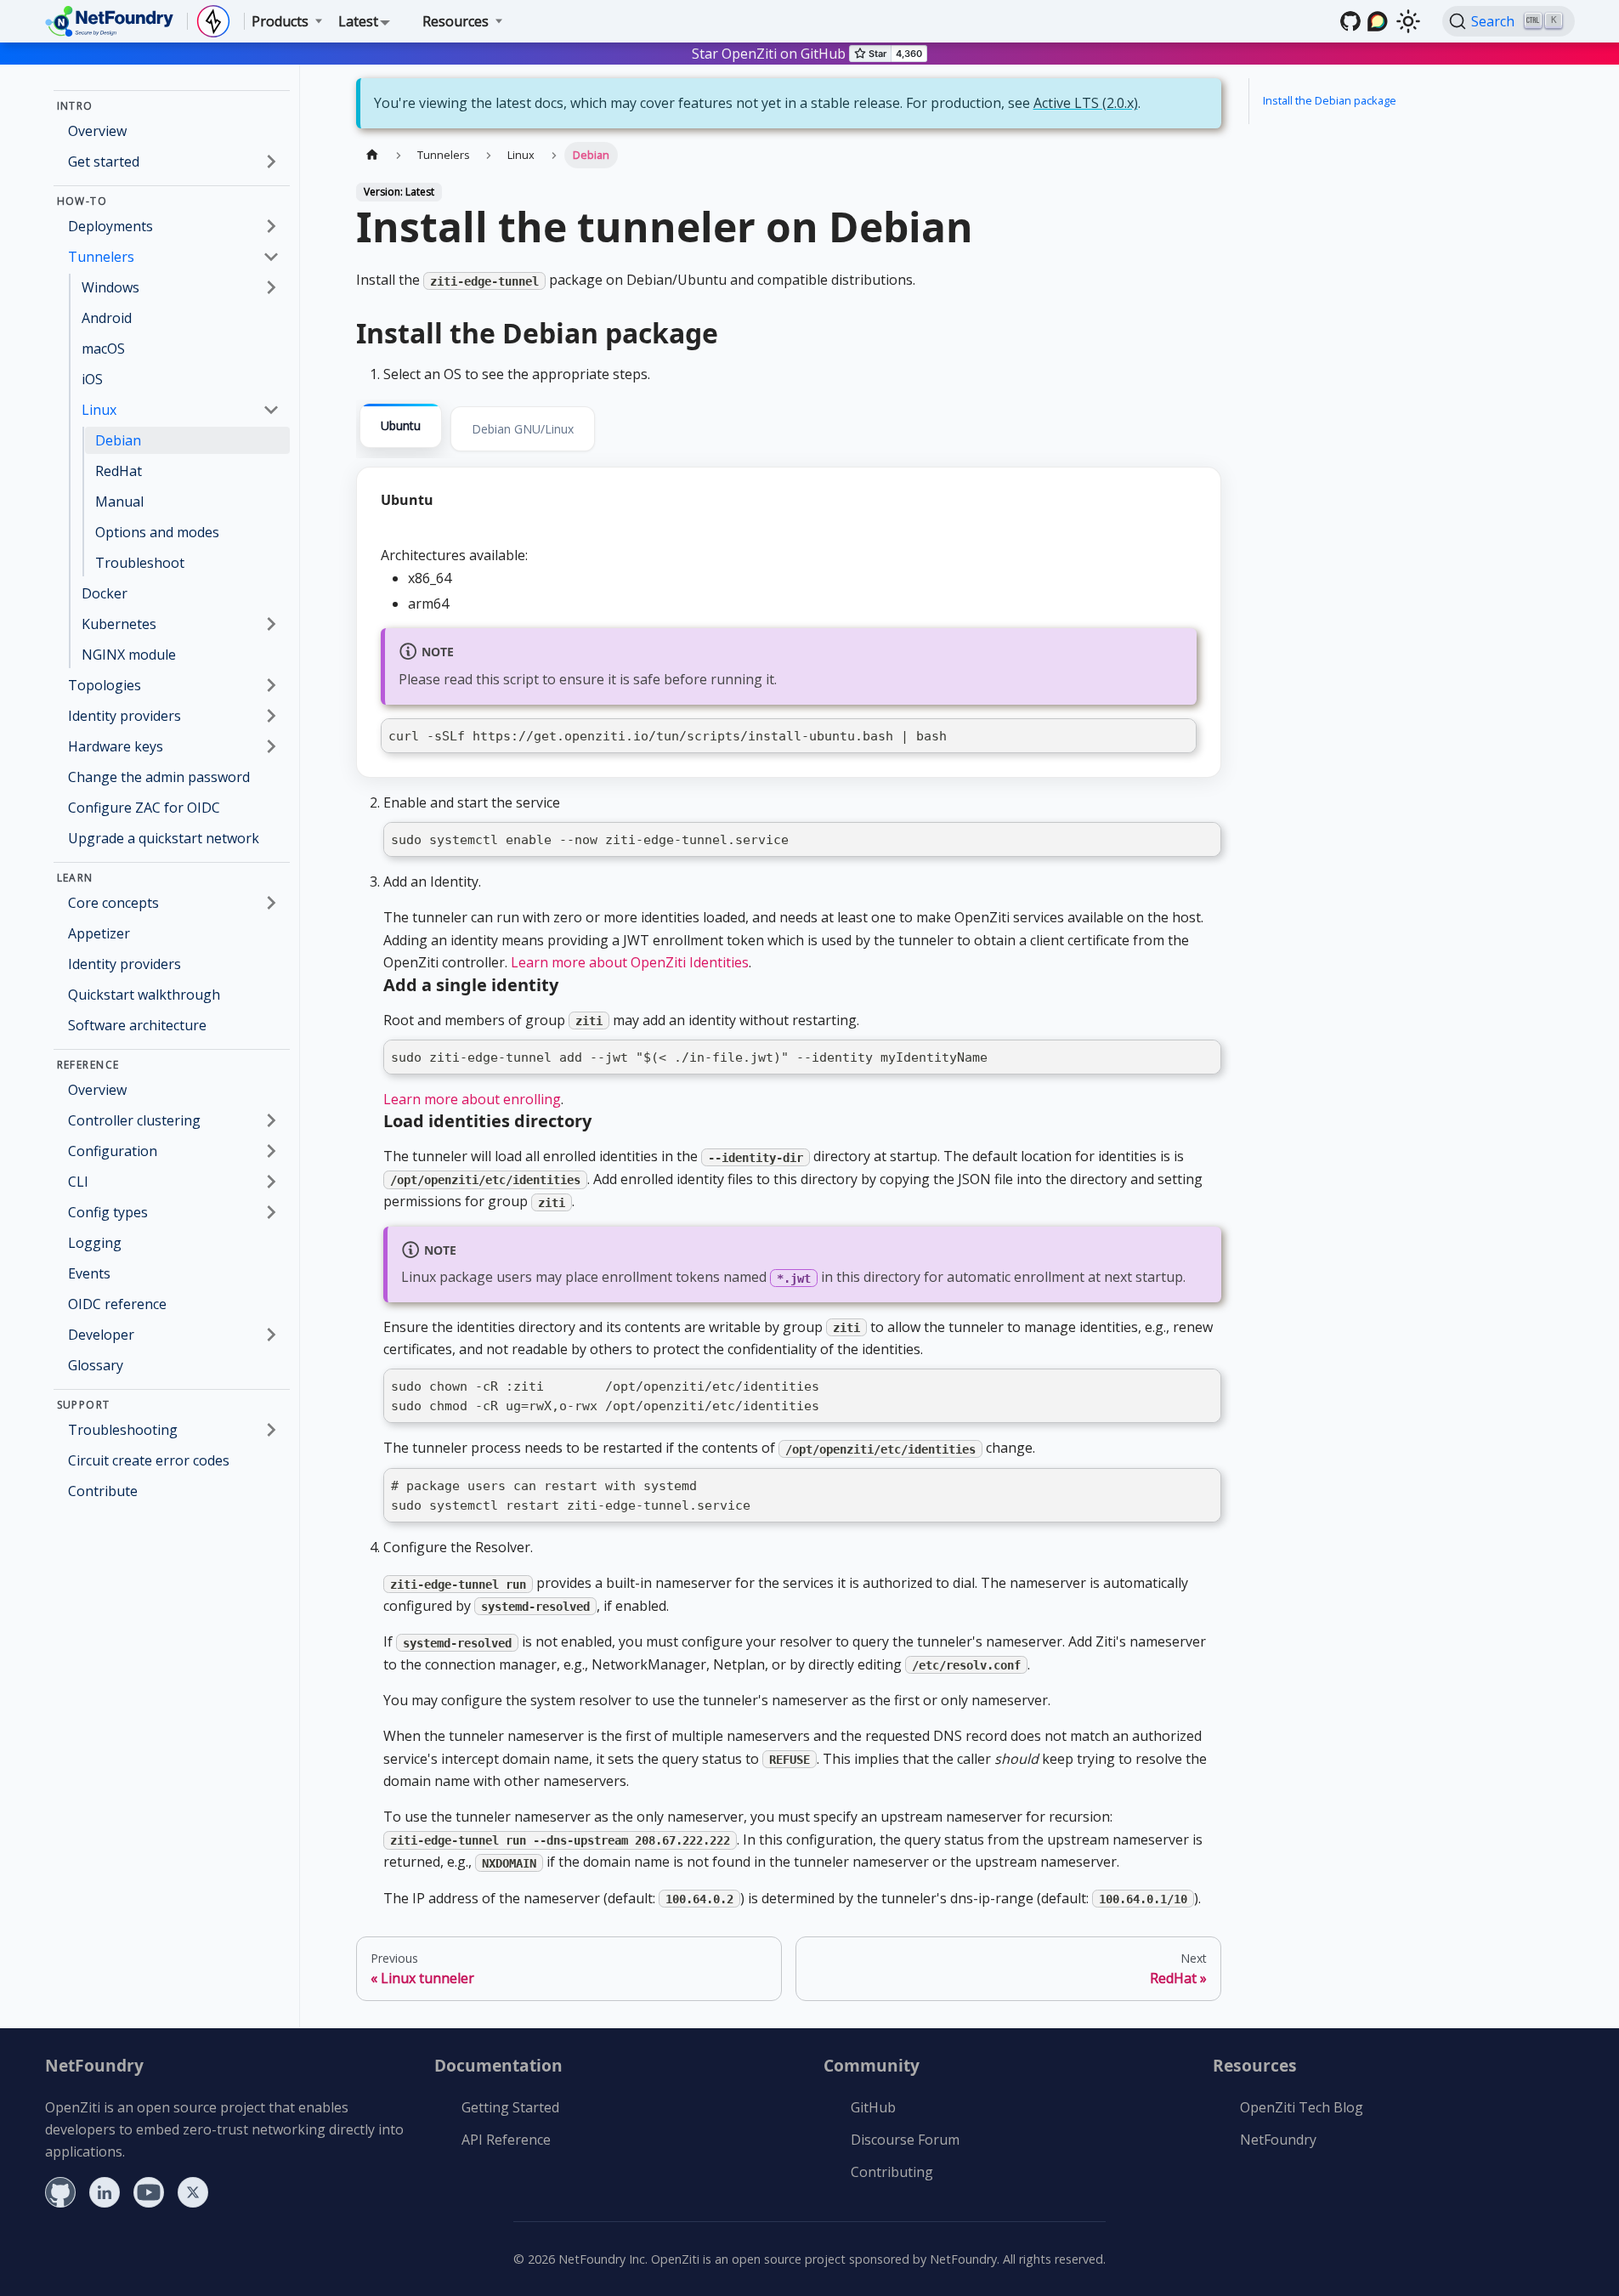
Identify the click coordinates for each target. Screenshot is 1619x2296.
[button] (174, 1120)
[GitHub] (1350, 21)
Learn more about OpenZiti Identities (630, 962)
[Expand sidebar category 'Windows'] (271, 287)
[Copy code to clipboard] (1178, 737)
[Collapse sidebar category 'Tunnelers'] (271, 257)
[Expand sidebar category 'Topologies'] (271, 685)
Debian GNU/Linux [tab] (523, 429)
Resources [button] (456, 21)
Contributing (892, 2172)
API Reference (506, 2140)
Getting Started (510, 2107)
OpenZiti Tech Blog (1302, 2107)
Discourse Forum (905, 2140)
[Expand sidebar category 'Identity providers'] (271, 716)
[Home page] (372, 155)
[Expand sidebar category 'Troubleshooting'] (271, 1430)
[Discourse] (1378, 21)
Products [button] (280, 21)
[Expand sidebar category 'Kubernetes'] (271, 624)
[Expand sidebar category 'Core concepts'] (271, 903)
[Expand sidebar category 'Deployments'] (271, 226)
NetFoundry (1278, 2140)
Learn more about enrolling (472, 1099)
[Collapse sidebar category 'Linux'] (271, 410)
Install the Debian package (1330, 100)
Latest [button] (358, 21)
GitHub (873, 2107)
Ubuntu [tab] (401, 425)
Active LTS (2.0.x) (1086, 103)
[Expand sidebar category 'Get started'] (271, 162)
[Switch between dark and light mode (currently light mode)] (1408, 21)
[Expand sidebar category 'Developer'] (271, 1335)
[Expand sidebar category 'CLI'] (271, 1182)
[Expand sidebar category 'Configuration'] (271, 1151)
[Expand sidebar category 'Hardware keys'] (271, 746)
